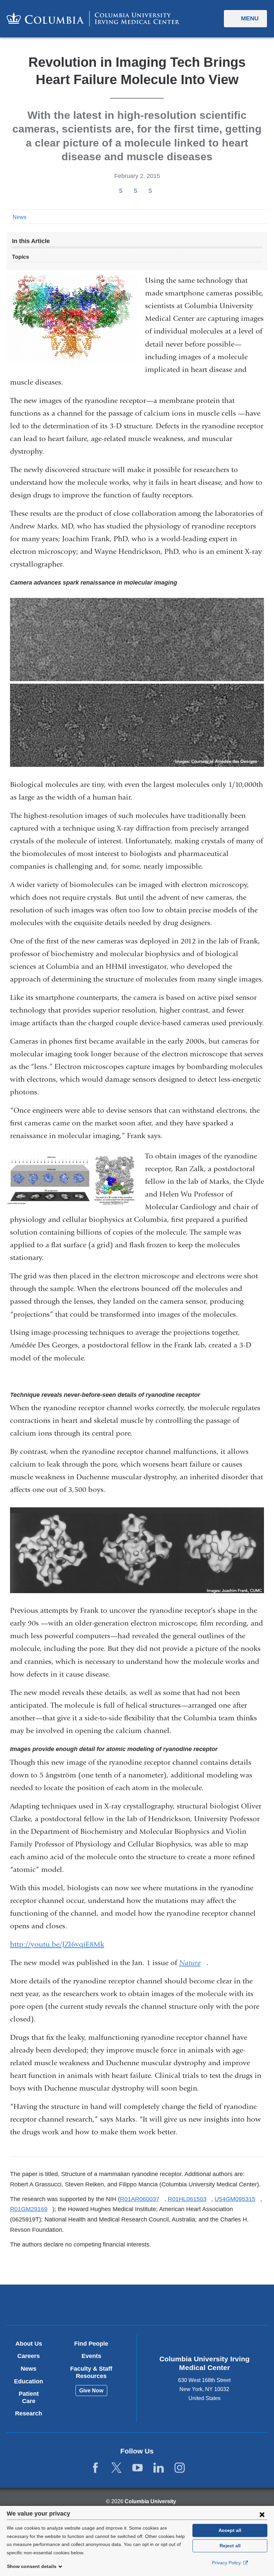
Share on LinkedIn (150, 191)
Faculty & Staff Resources (91, 2372)
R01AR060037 (142, 2199)
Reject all (230, 2546)
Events (91, 2356)
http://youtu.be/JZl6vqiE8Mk (60, 1944)
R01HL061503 (190, 2199)
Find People (91, 2344)
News (20, 217)
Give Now (91, 2391)
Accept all (230, 2530)
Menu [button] (250, 18)
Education (29, 2381)
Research (29, 2413)
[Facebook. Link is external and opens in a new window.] (95, 2468)
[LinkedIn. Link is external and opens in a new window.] (159, 2468)
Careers (29, 2356)
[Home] (93, 19)
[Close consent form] (262, 2514)
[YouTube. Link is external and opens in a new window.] (138, 2468)
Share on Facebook (121, 191)
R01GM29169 (31, 2209)
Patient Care (29, 2397)
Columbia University (150, 2501)
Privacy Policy (227, 2563)
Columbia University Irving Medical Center (94, 2304)
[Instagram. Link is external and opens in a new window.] (180, 2468)
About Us (29, 2344)
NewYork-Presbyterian (180, 2305)
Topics (21, 257)
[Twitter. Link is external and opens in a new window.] (116, 2468)
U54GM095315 (237, 2199)
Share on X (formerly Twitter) (135, 191)
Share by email (159, 191)
